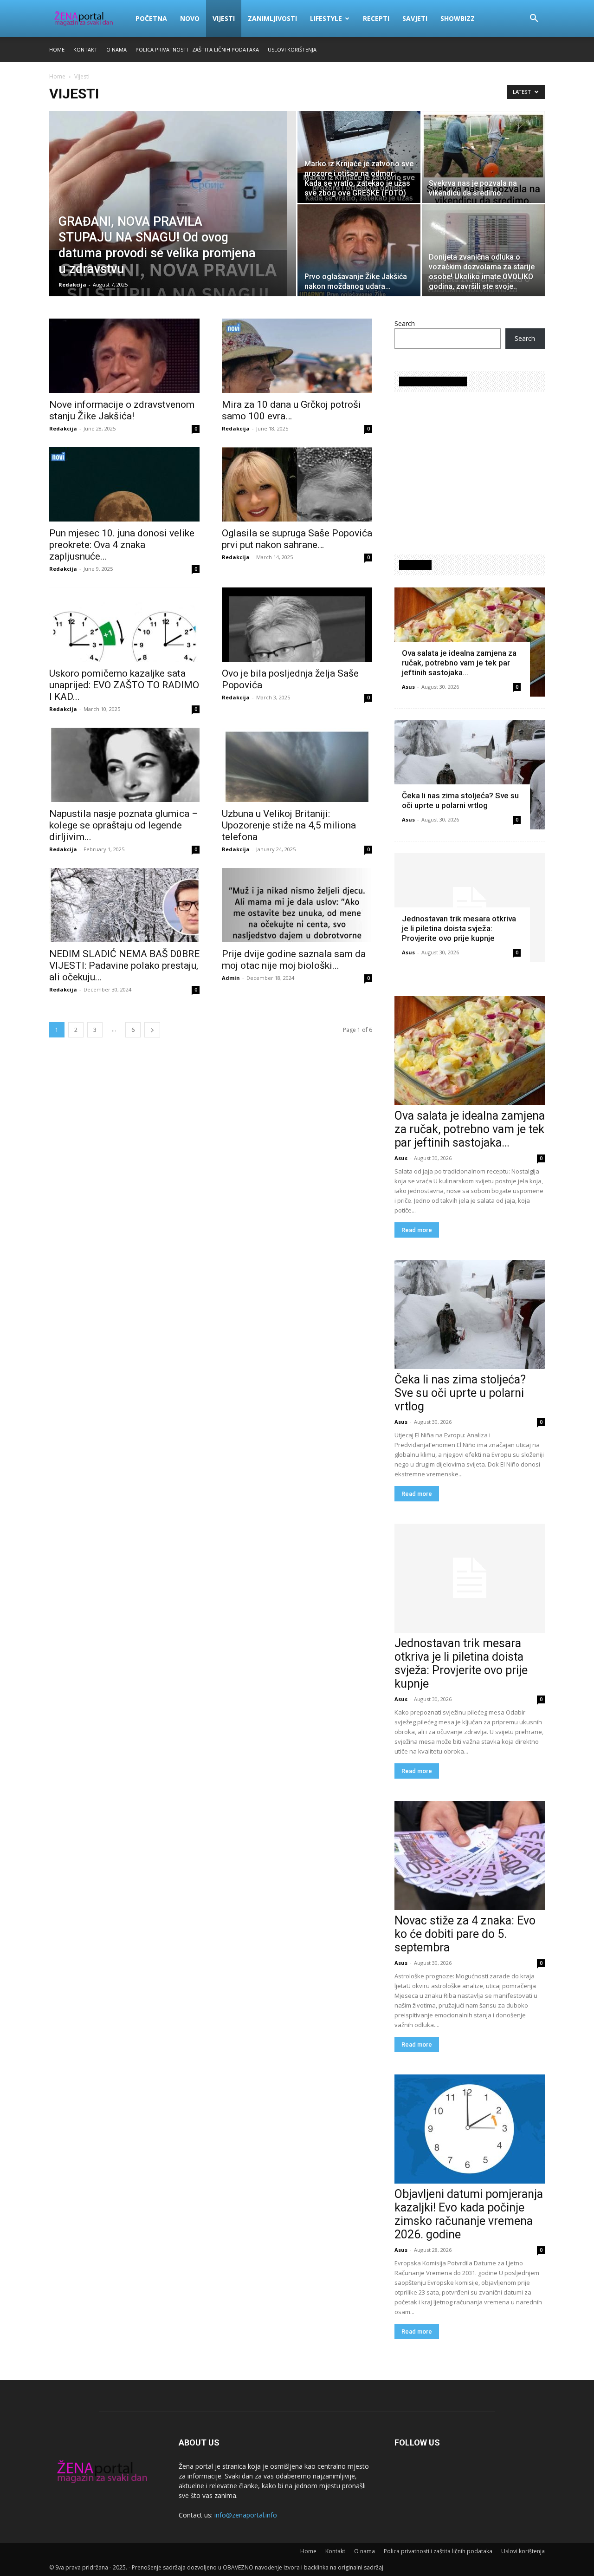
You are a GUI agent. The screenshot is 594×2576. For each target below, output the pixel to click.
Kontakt (85, 49)
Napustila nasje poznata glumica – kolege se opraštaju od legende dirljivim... (124, 825)
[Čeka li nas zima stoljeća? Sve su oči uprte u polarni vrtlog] (470, 775)
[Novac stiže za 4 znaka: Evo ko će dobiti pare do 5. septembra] (470, 1855)
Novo (190, 18)
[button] (534, 19)
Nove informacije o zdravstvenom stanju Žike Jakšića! (122, 410)
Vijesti (224, 18)
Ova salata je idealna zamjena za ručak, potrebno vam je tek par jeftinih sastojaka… (459, 663)
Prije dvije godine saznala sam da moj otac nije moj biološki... (294, 960)
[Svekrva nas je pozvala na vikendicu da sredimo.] (483, 157)
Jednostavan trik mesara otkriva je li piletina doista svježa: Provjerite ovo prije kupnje (459, 928)
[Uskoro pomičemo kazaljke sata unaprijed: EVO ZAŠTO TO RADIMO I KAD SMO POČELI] (124, 625)
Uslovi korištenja (292, 49)
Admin (231, 978)
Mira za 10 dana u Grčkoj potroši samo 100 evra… (291, 410)
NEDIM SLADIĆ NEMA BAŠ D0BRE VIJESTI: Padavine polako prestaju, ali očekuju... (124, 965)
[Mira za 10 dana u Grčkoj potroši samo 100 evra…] (297, 356)
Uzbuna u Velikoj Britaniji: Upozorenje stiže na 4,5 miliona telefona (289, 825)
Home (57, 49)
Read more (417, 1230)
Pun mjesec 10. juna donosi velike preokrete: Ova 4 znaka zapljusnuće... (122, 545)
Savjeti (415, 18)
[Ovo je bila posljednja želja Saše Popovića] (297, 625)
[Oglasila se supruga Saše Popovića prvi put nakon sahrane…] (297, 484)
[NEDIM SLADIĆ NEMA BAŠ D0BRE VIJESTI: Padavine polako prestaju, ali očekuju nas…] (124, 905)
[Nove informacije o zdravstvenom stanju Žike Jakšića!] (124, 356)
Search (405, 323)
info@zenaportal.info (246, 2515)
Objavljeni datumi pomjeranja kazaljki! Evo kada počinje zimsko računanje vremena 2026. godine (469, 2214)
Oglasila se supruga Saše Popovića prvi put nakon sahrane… (297, 539)
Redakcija (72, 284)
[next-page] (152, 1030)
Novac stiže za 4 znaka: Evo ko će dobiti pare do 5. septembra (465, 1934)
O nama (116, 49)
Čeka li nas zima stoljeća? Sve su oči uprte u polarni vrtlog (460, 800)
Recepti (376, 18)
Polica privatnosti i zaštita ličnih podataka (197, 49)
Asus (408, 687)
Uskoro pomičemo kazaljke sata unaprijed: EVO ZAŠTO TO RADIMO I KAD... (124, 685)
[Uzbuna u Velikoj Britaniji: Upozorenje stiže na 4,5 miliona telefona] (297, 765)
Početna (151, 18)
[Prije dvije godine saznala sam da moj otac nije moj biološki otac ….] (297, 905)
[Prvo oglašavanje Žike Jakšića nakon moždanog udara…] (359, 250)
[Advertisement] (472, 469)
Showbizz (458, 18)
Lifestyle (326, 18)
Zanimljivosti (272, 18)
